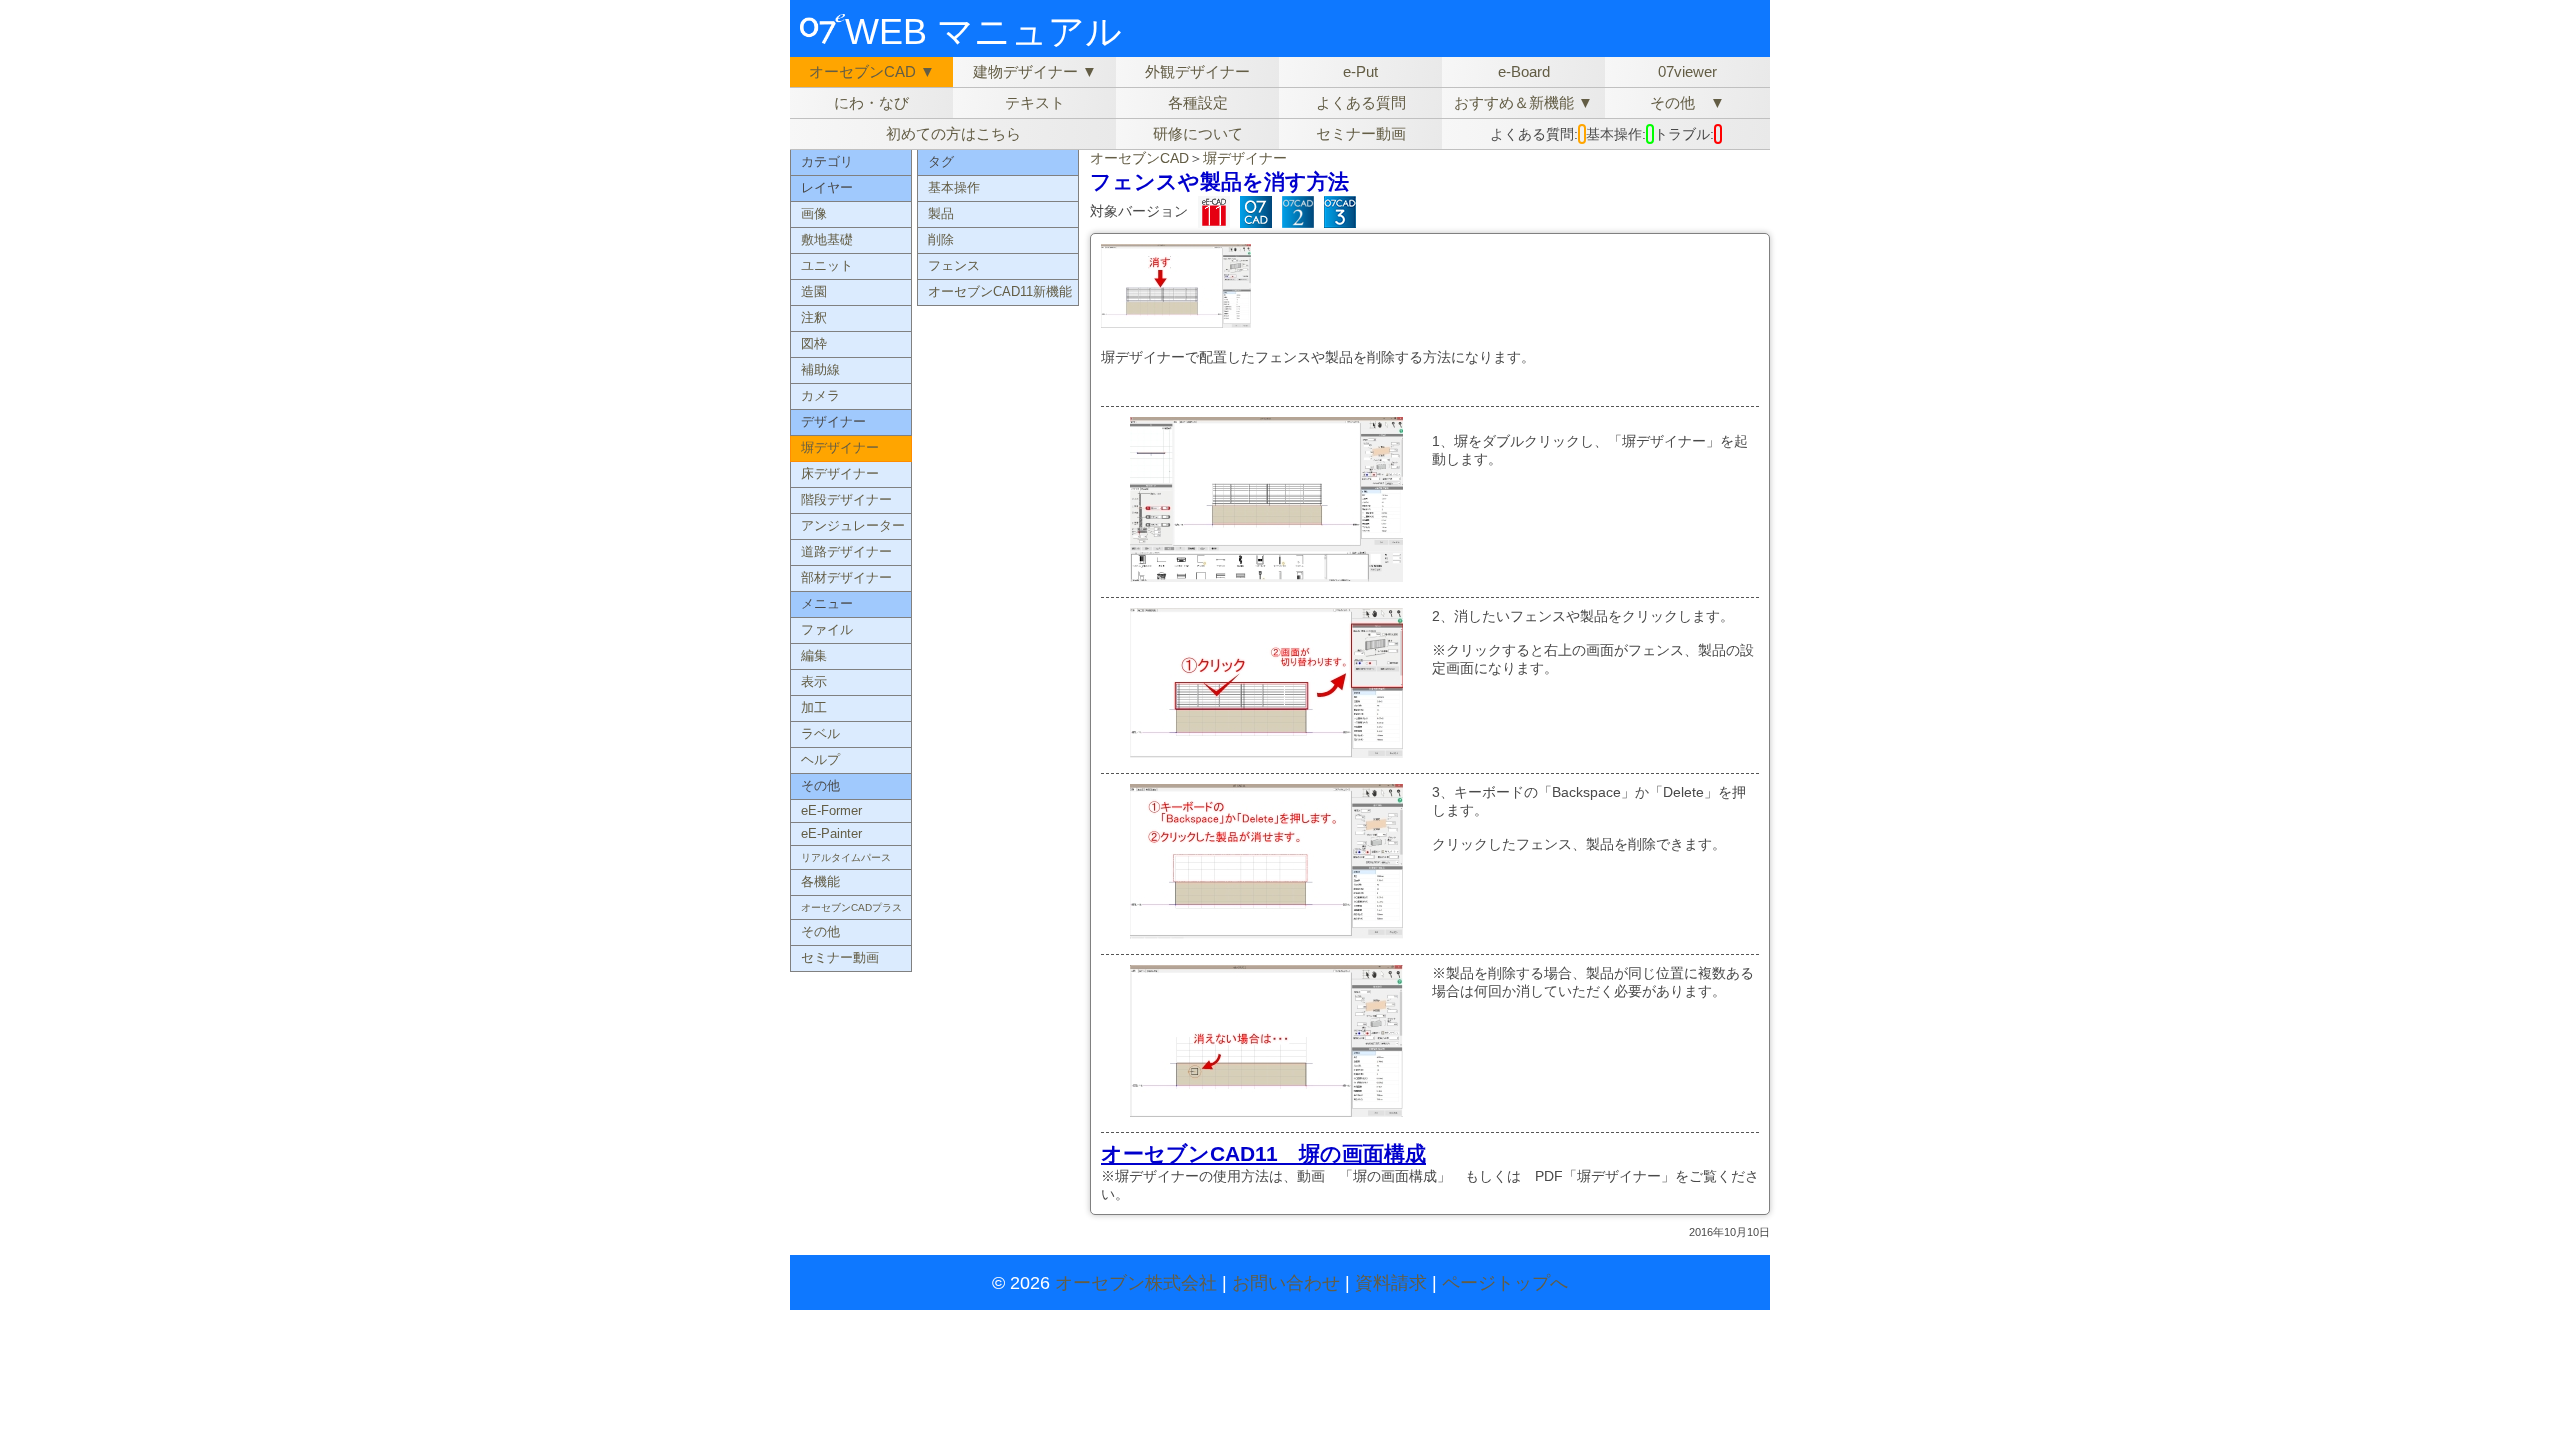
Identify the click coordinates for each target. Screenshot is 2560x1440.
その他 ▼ (1687, 102)
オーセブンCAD (1139, 158)
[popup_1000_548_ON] (1266, 750)
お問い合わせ (1286, 1283)
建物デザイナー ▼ (1035, 71)
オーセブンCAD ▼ (872, 71)
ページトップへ (1505, 1283)
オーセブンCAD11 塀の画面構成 (1263, 1153)
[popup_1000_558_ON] (1266, 1109)
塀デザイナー (1245, 158)
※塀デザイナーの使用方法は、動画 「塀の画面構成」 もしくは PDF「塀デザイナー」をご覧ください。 (1430, 1175)
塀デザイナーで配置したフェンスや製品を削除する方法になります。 (1318, 357)
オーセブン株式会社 (1136, 1283)
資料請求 (1391, 1283)
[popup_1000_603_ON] (1266, 574)
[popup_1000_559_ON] (1176, 320)
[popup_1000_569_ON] (1266, 931)
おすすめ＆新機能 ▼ (1523, 102)
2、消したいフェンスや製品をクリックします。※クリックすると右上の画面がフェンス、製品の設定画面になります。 (1593, 642)
